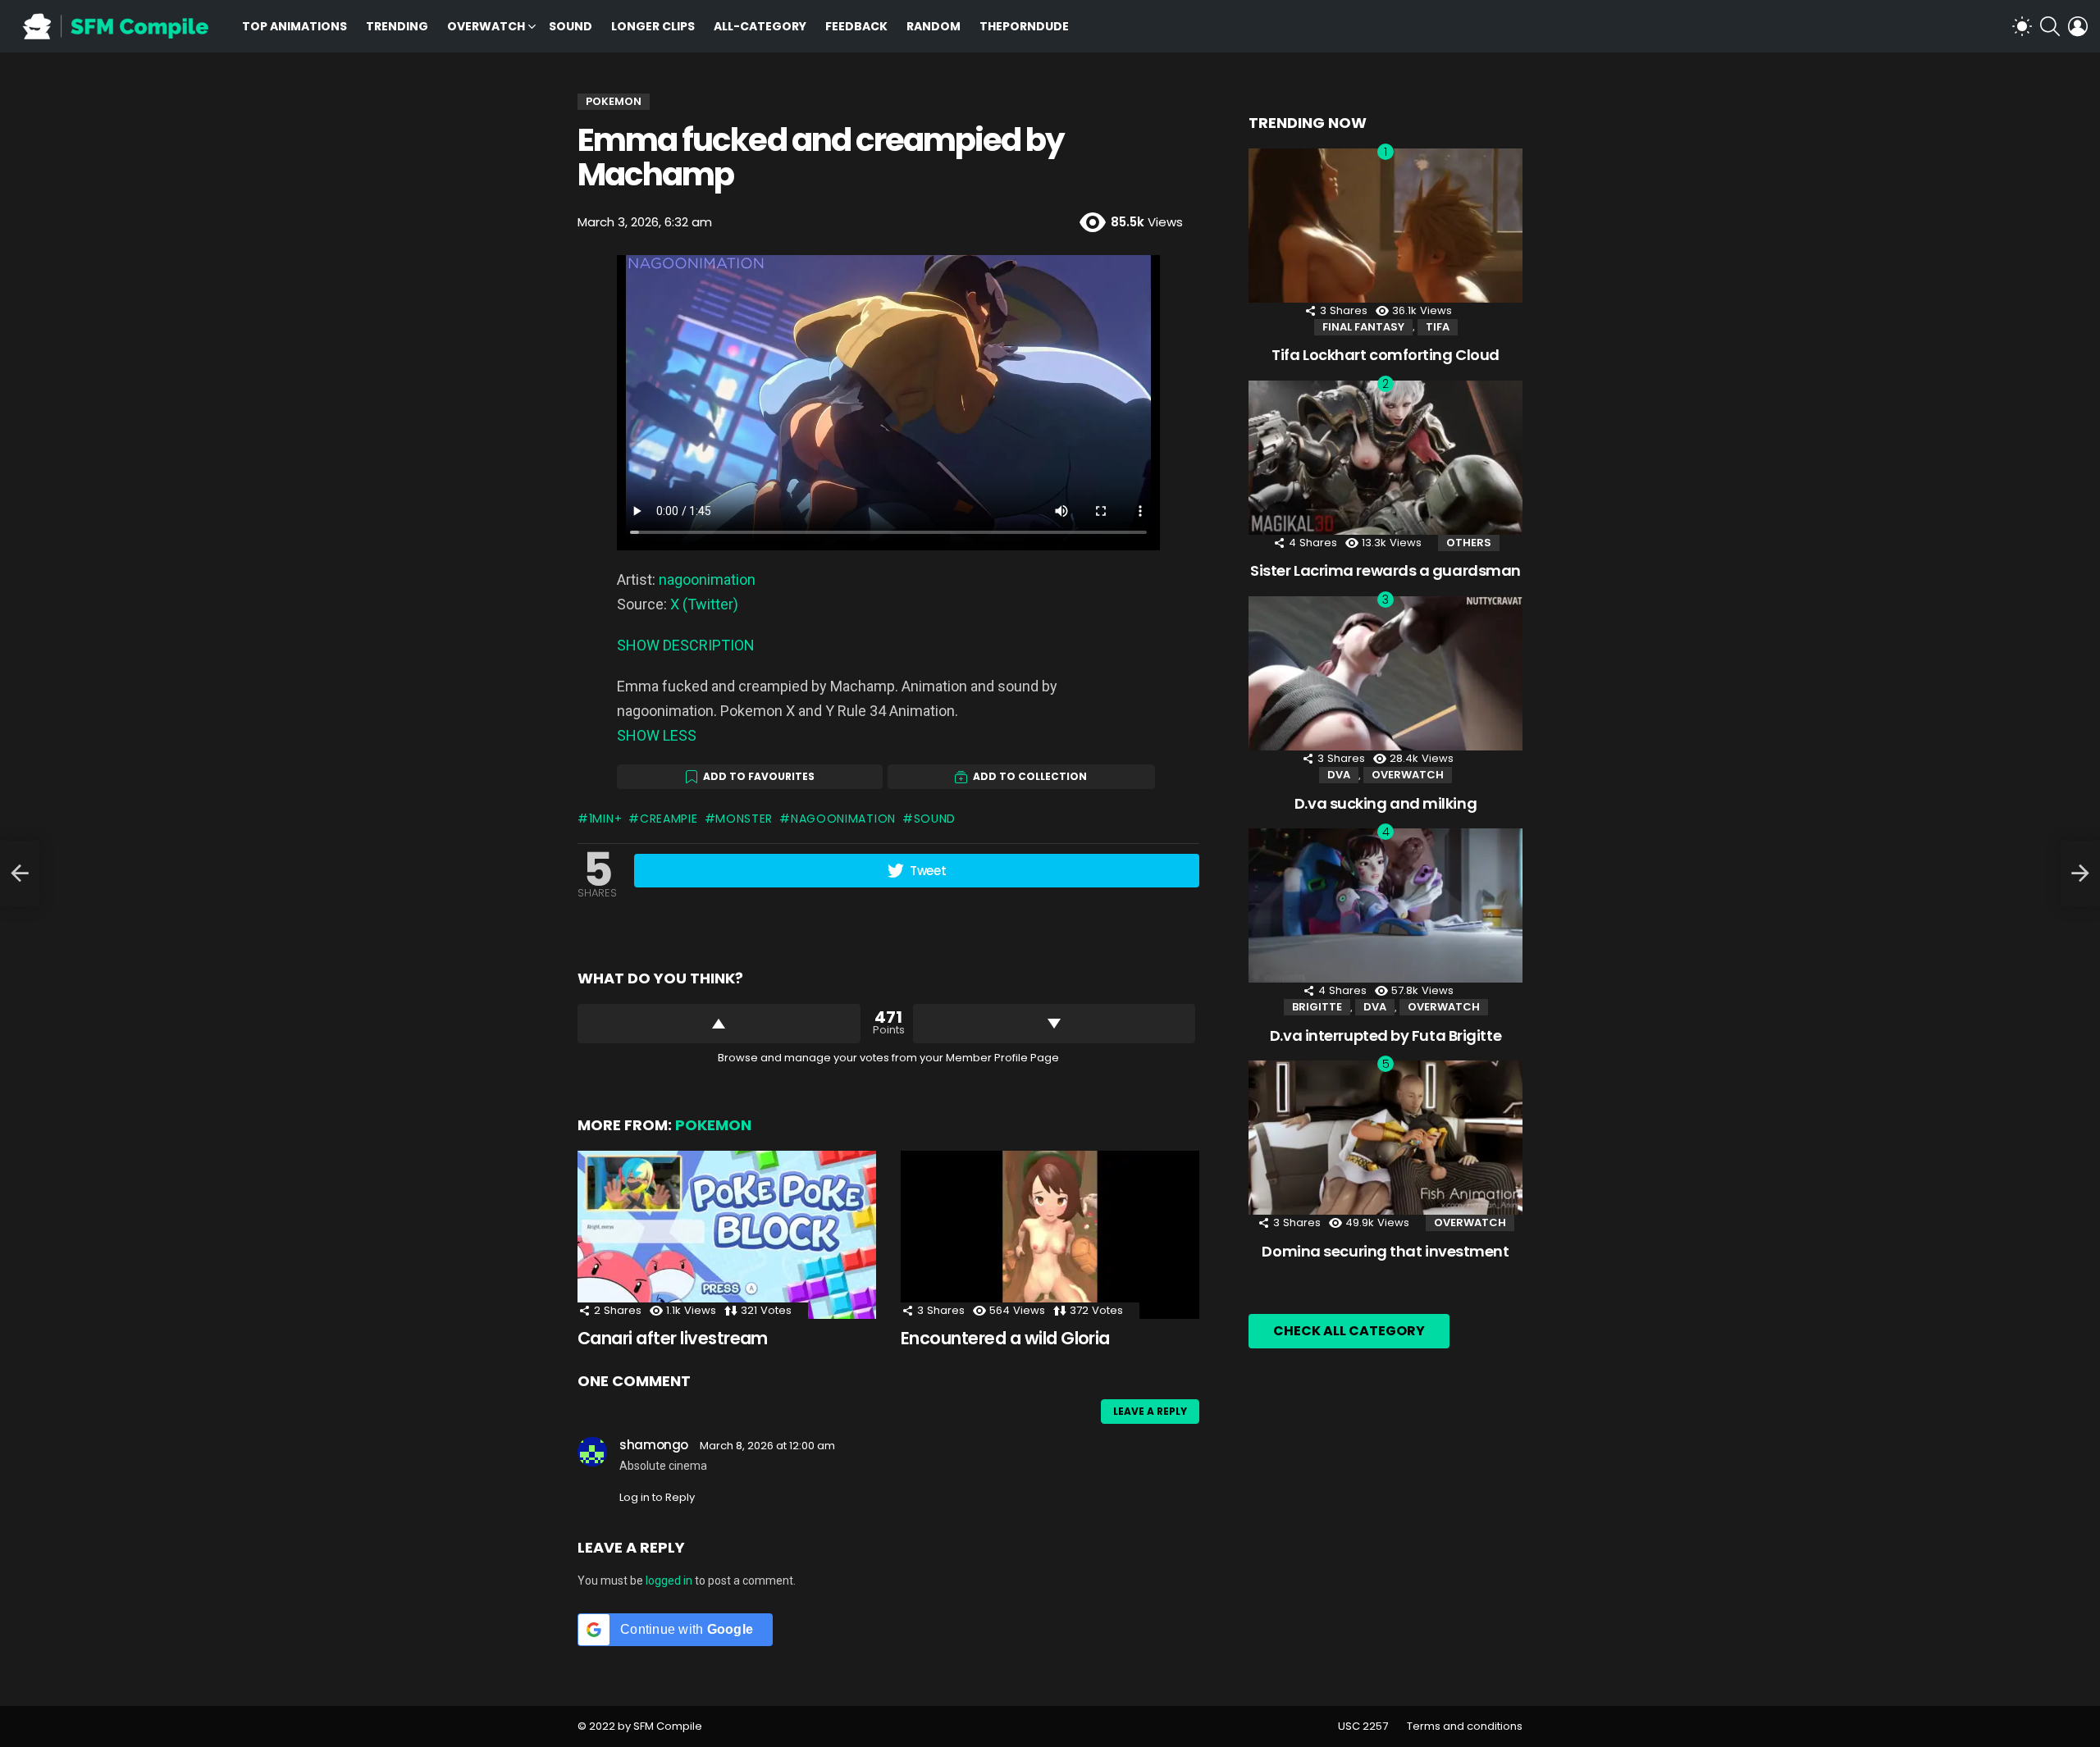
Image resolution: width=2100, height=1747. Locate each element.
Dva (1339, 775)
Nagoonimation (843, 819)
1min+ (605, 819)
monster (744, 819)
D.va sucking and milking (1386, 803)
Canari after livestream (673, 1338)
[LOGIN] (2078, 26)
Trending (397, 26)
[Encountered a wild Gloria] (1050, 1235)
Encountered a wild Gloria (1005, 1338)
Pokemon (713, 1125)
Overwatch (486, 26)
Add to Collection (1030, 776)
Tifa (1438, 327)
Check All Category (1349, 1331)
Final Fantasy (1363, 327)
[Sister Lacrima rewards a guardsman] (1386, 458)
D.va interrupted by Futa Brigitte (1386, 1035)
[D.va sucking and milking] (1386, 673)
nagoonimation (707, 579)
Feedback (856, 26)
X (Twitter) (704, 604)
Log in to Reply (657, 1497)
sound (935, 819)
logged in (669, 1581)
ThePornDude (1024, 26)
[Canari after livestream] (727, 1235)
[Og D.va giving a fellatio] (20, 873)
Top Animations (294, 26)
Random (934, 26)
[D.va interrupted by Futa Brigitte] (1386, 905)
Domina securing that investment (1385, 1251)
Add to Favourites (759, 776)
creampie (669, 819)
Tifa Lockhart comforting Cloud (1386, 355)
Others (1469, 543)
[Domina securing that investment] (1386, 1138)
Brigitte (1317, 1007)
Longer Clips (653, 26)
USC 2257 (1363, 1726)
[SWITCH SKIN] (2022, 26)
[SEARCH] (2050, 26)
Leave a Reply (1150, 1411)
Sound (571, 26)
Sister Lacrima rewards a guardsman (1386, 570)
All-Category (760, 26)
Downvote (1055, 1024)
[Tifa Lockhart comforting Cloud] (1386, 226)
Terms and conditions (1465, 1726)
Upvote (719, 1024)
